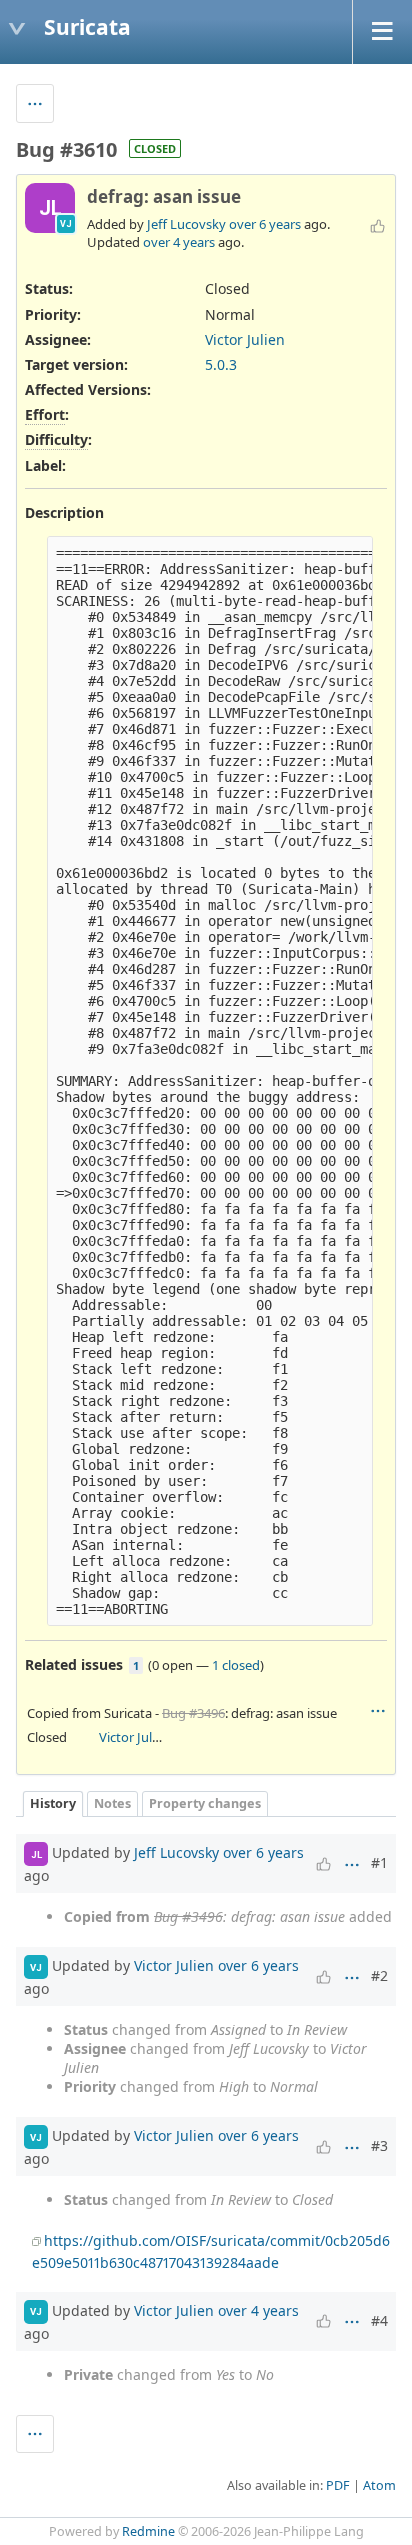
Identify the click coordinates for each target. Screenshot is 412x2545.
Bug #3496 (193, 1713)
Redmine (148, 2531)
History (53, 1803)
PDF (338, 2485)
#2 (379, 1975)
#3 (379, 2145)
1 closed (236, 1665)
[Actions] (378, 1711)
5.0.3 (221, 364)
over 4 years (179, 242)
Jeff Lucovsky (186, 224)
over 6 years (265, 224)
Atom (379, 2485)
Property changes (205, 1803)
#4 (379, 2320)
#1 (379, 1862)
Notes (112, 1803)
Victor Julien (245, 339)
